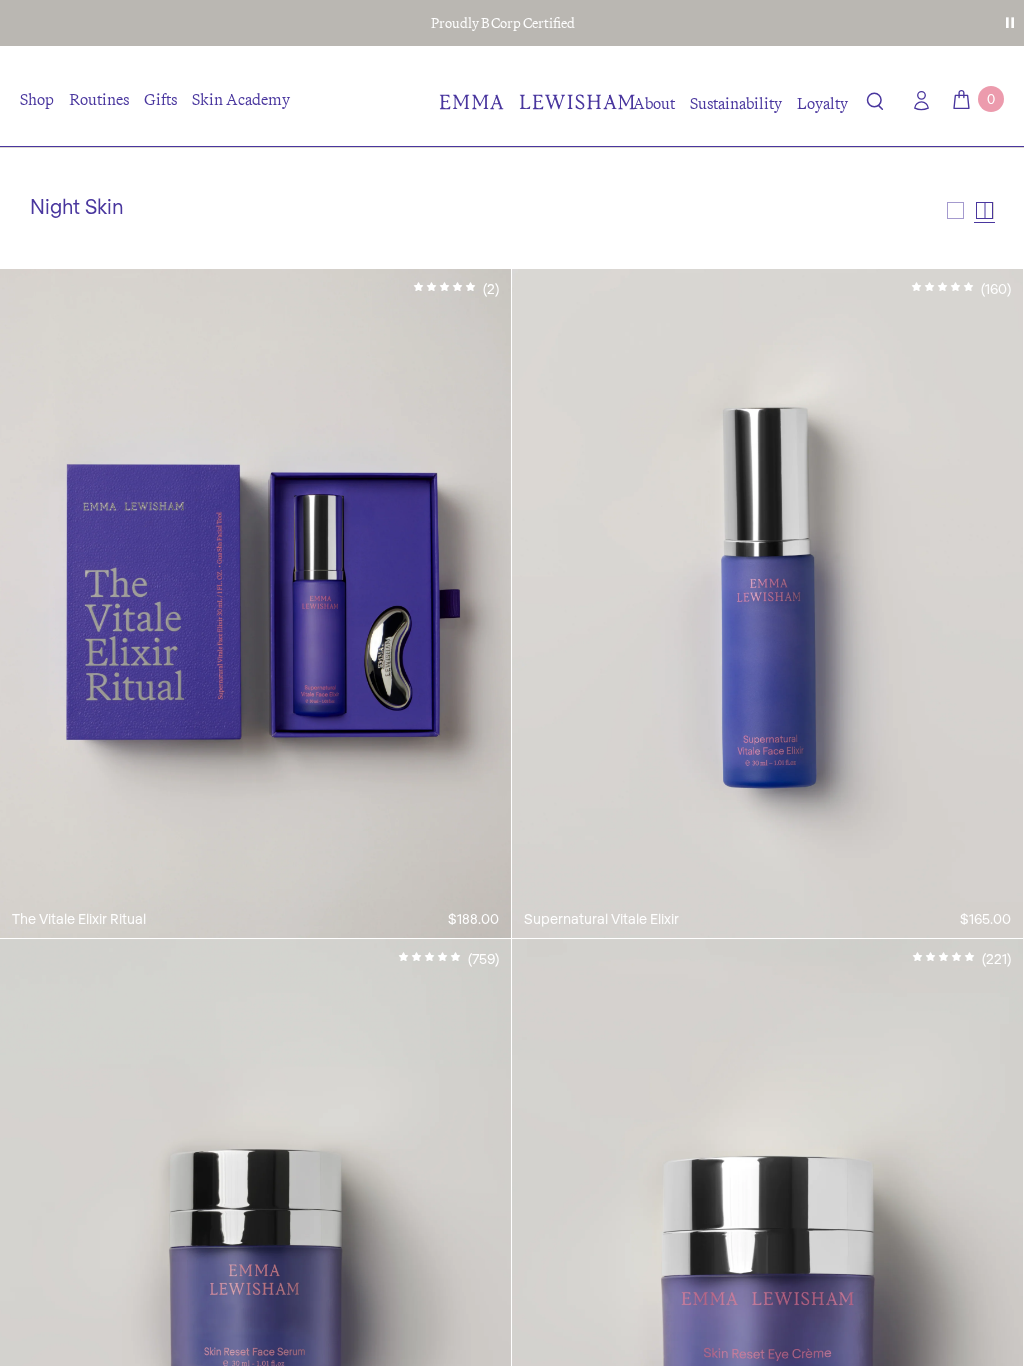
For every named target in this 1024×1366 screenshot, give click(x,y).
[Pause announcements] (1010, 23)
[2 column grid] (984, 210)
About (654, 103)
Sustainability (736, 103)
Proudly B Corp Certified (503, 23)
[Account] (917, 100)
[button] (875, 105)
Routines (99, 99)
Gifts (160, 99)
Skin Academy (241, 99)
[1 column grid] (955, 210)
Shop (37, 99)
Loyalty (822, 103)
